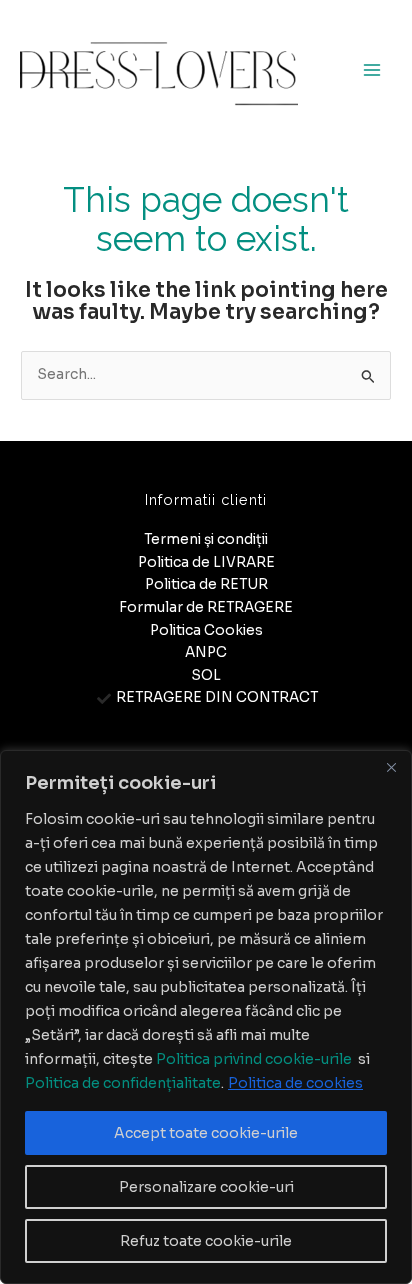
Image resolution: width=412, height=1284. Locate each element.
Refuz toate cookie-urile (206, 1241)
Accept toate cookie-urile (206, 1133)
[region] (206, 1017)
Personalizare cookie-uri (206, 1187)
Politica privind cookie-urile (254, 1059)
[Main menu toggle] (372, 70)
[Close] (391, 767)
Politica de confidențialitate (123, 1083)
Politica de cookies (295, 1083)
